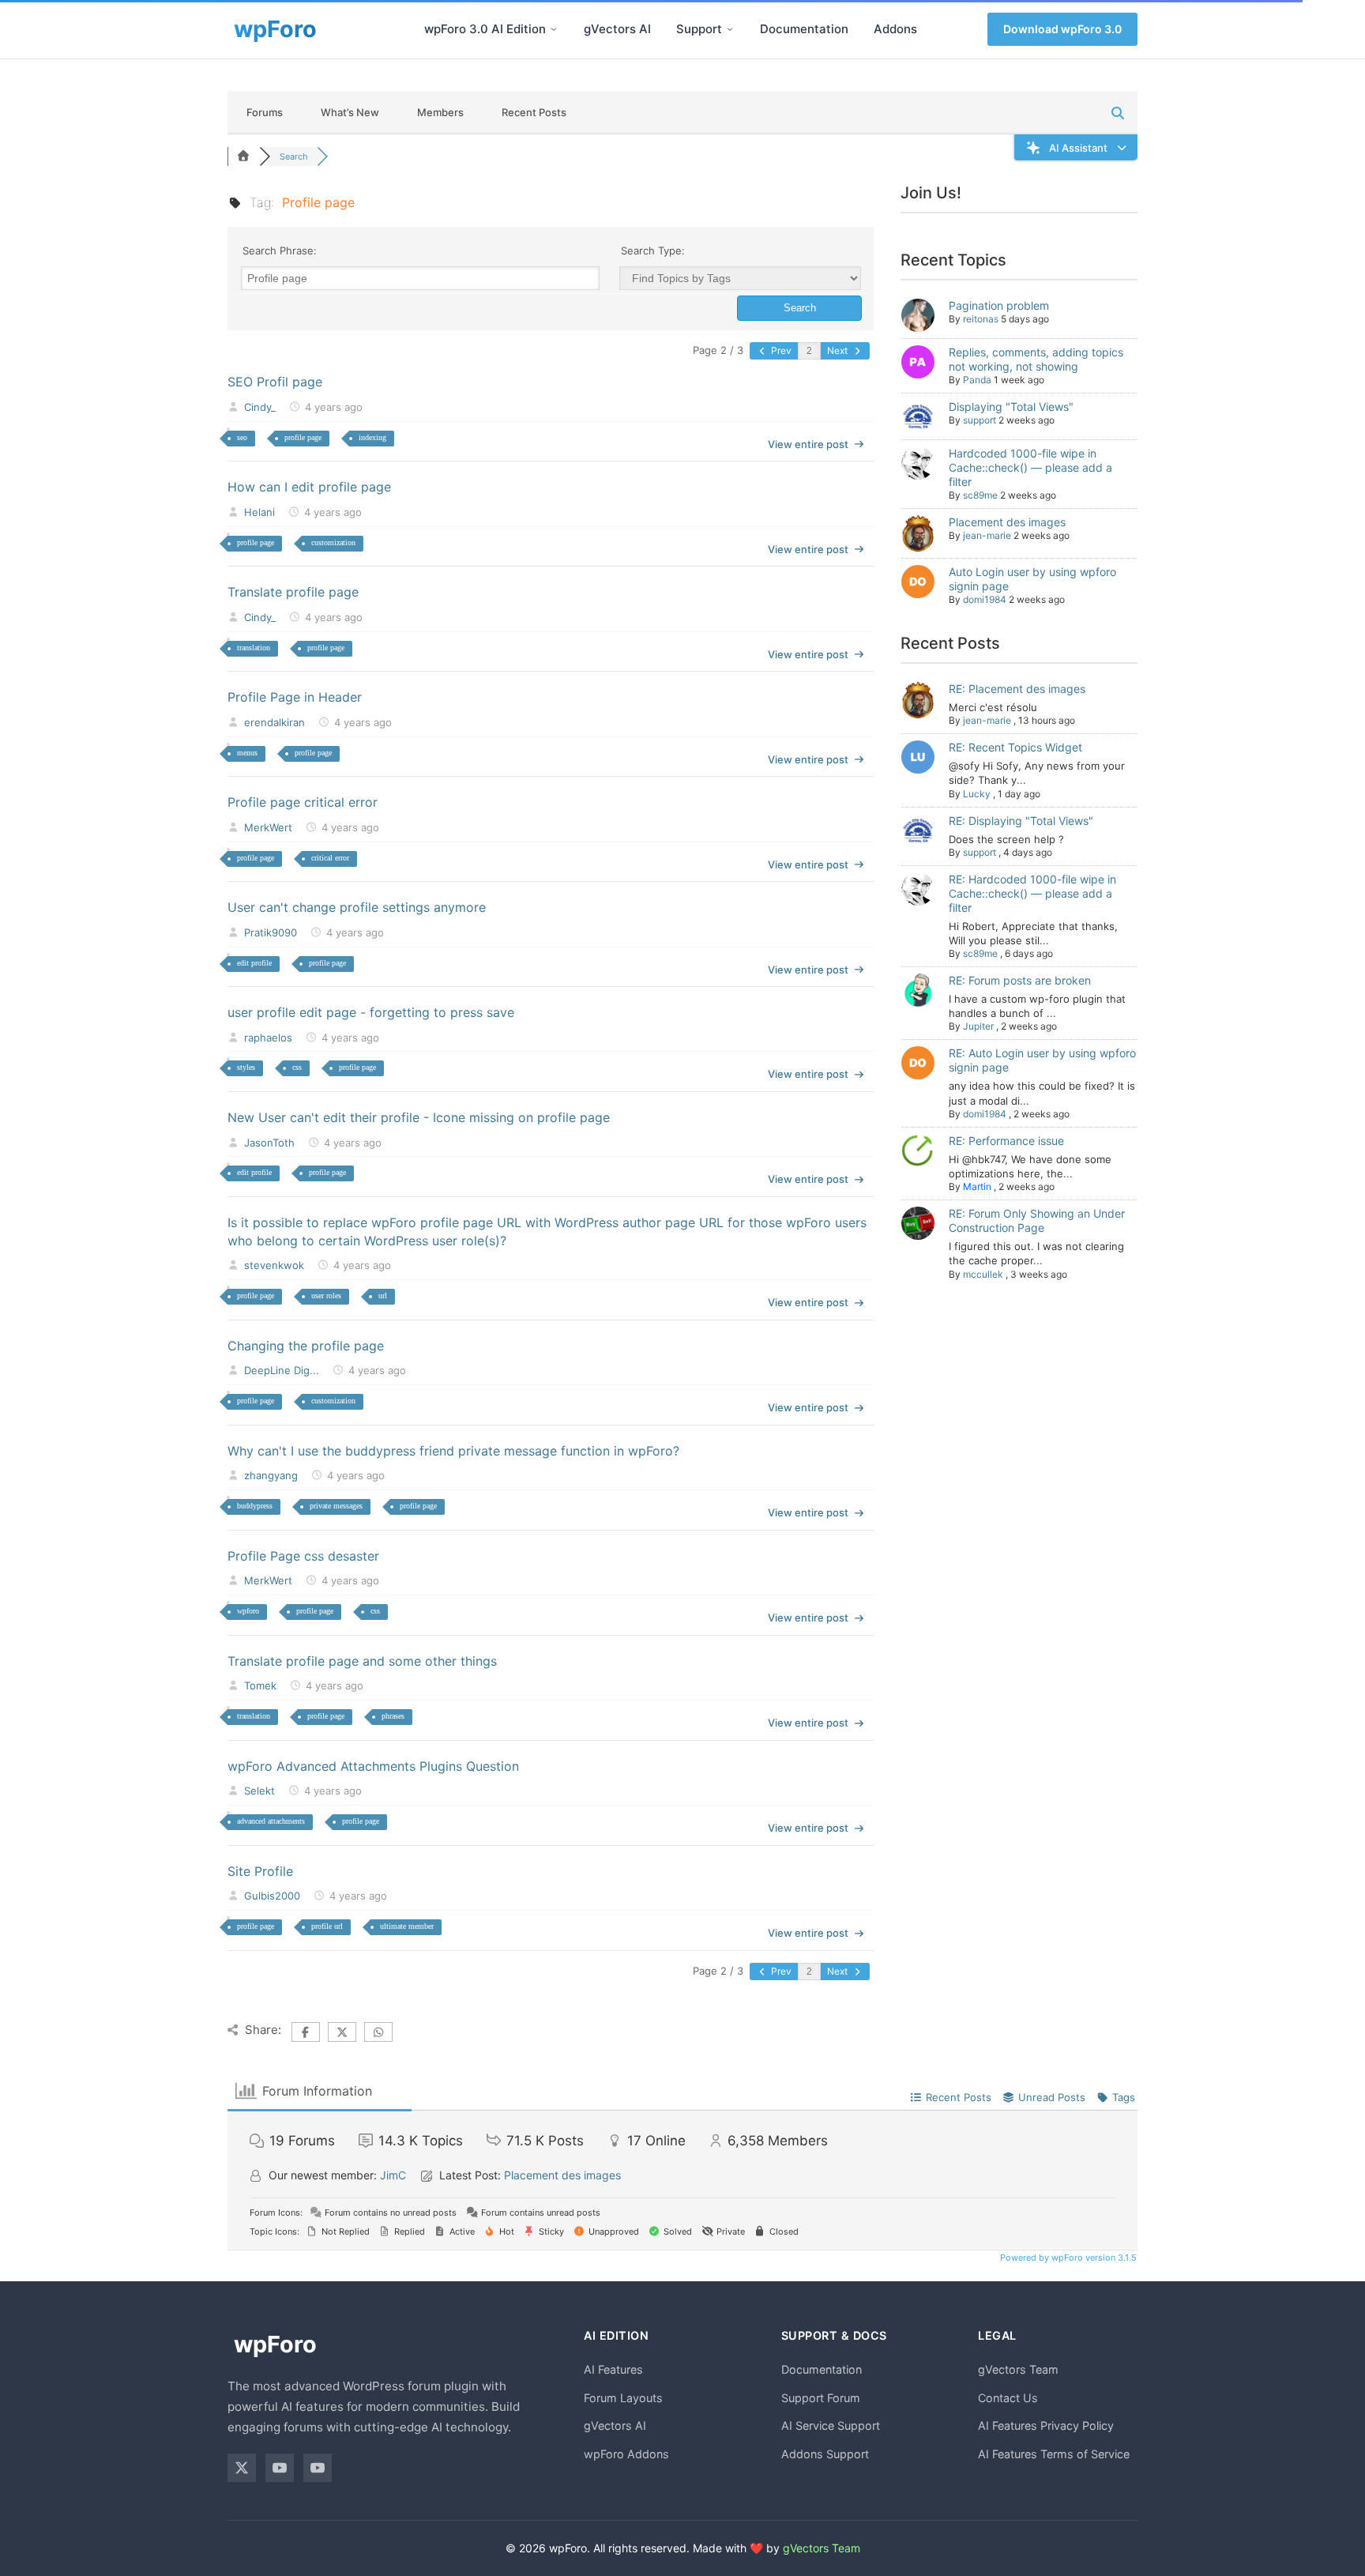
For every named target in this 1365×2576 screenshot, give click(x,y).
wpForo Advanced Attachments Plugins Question (373, 1766)
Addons (895, 29)
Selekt (259, 1791)
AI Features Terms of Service (1054, 2454)
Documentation (804, 29)
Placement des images (1007, 522)
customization (333, 542)
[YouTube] (280, 2468)
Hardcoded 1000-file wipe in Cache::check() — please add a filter (1030, 467)
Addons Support (825, 2454)
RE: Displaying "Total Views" (1021, 821)
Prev (780, 350)
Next (839, 350)
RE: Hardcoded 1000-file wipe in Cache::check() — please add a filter (1032, 893)
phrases (393, 1716)
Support (699, 29)
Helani (259, 512)
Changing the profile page (306, 1346)
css (297, 1067)
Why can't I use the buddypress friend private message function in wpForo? (453, 1451)
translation (254, 648)
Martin (977, 1186)
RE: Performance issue (1006, 1141)
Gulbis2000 (272, 1896)
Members (440, 112)
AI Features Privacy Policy (1046, 2425)
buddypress (255, 1506)
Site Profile (260, 1871)
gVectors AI (617, 29)
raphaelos (268, 1038)
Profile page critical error (303, 802)
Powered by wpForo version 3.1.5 (1067, 2258)
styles (246, 1067)
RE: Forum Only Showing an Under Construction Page (1037, 1220)
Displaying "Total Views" (1011, 407)
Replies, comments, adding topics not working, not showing (1036, 359)
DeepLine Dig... (282, 1370)
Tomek (260, 1685)
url (383, 1296)
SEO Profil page (275, 382)
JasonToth (269, 1143)
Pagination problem (999, 305)
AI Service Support (831, 2425)
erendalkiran (275, 722)
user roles (326, 1296)
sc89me (980, 495)
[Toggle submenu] (554, 29)
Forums (265, 112)
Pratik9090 (271, 932)
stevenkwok (274, 1265)
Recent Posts (534, 112)
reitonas (981, 319)
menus (247, 753)
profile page (303, 437)
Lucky (977, 794)
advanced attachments (271, 1821)
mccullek (983, 1274)
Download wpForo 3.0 (1062, 29)
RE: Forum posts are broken (1020, 980)
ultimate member (407, 1926)
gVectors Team (1018, 2369)
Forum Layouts (623, 2398)
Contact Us (1008, 2398)
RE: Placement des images (1017, 689)
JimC (393, 2175)
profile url (327, 1926)
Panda (977, 380)
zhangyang (271, 1475)
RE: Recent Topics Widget (1015, 747)
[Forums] (243, 156)
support (980, 420)
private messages (336, 1506)
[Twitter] (242, 2468)
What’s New (350, 112)
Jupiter (978, 1026)
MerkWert (268, 827)
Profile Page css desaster (303, 1556)
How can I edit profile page (309, 487)
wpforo (248, 1611)
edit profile (254, 963)
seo (242, 437)
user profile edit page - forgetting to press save (371, 1012)
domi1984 (985, 599)
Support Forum (821, 2398)
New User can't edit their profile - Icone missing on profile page (419, 1117)
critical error (330, 858)
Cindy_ (260, 407)
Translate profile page (293, 592)
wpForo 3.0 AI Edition (485, 29)
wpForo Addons (626, 2454)
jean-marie (987, 535)
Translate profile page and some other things (362, 1661)
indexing (372, 437)
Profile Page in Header (295, 697)
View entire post (808, 444)
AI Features (613, 2369)
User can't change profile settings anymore (357, 907)
